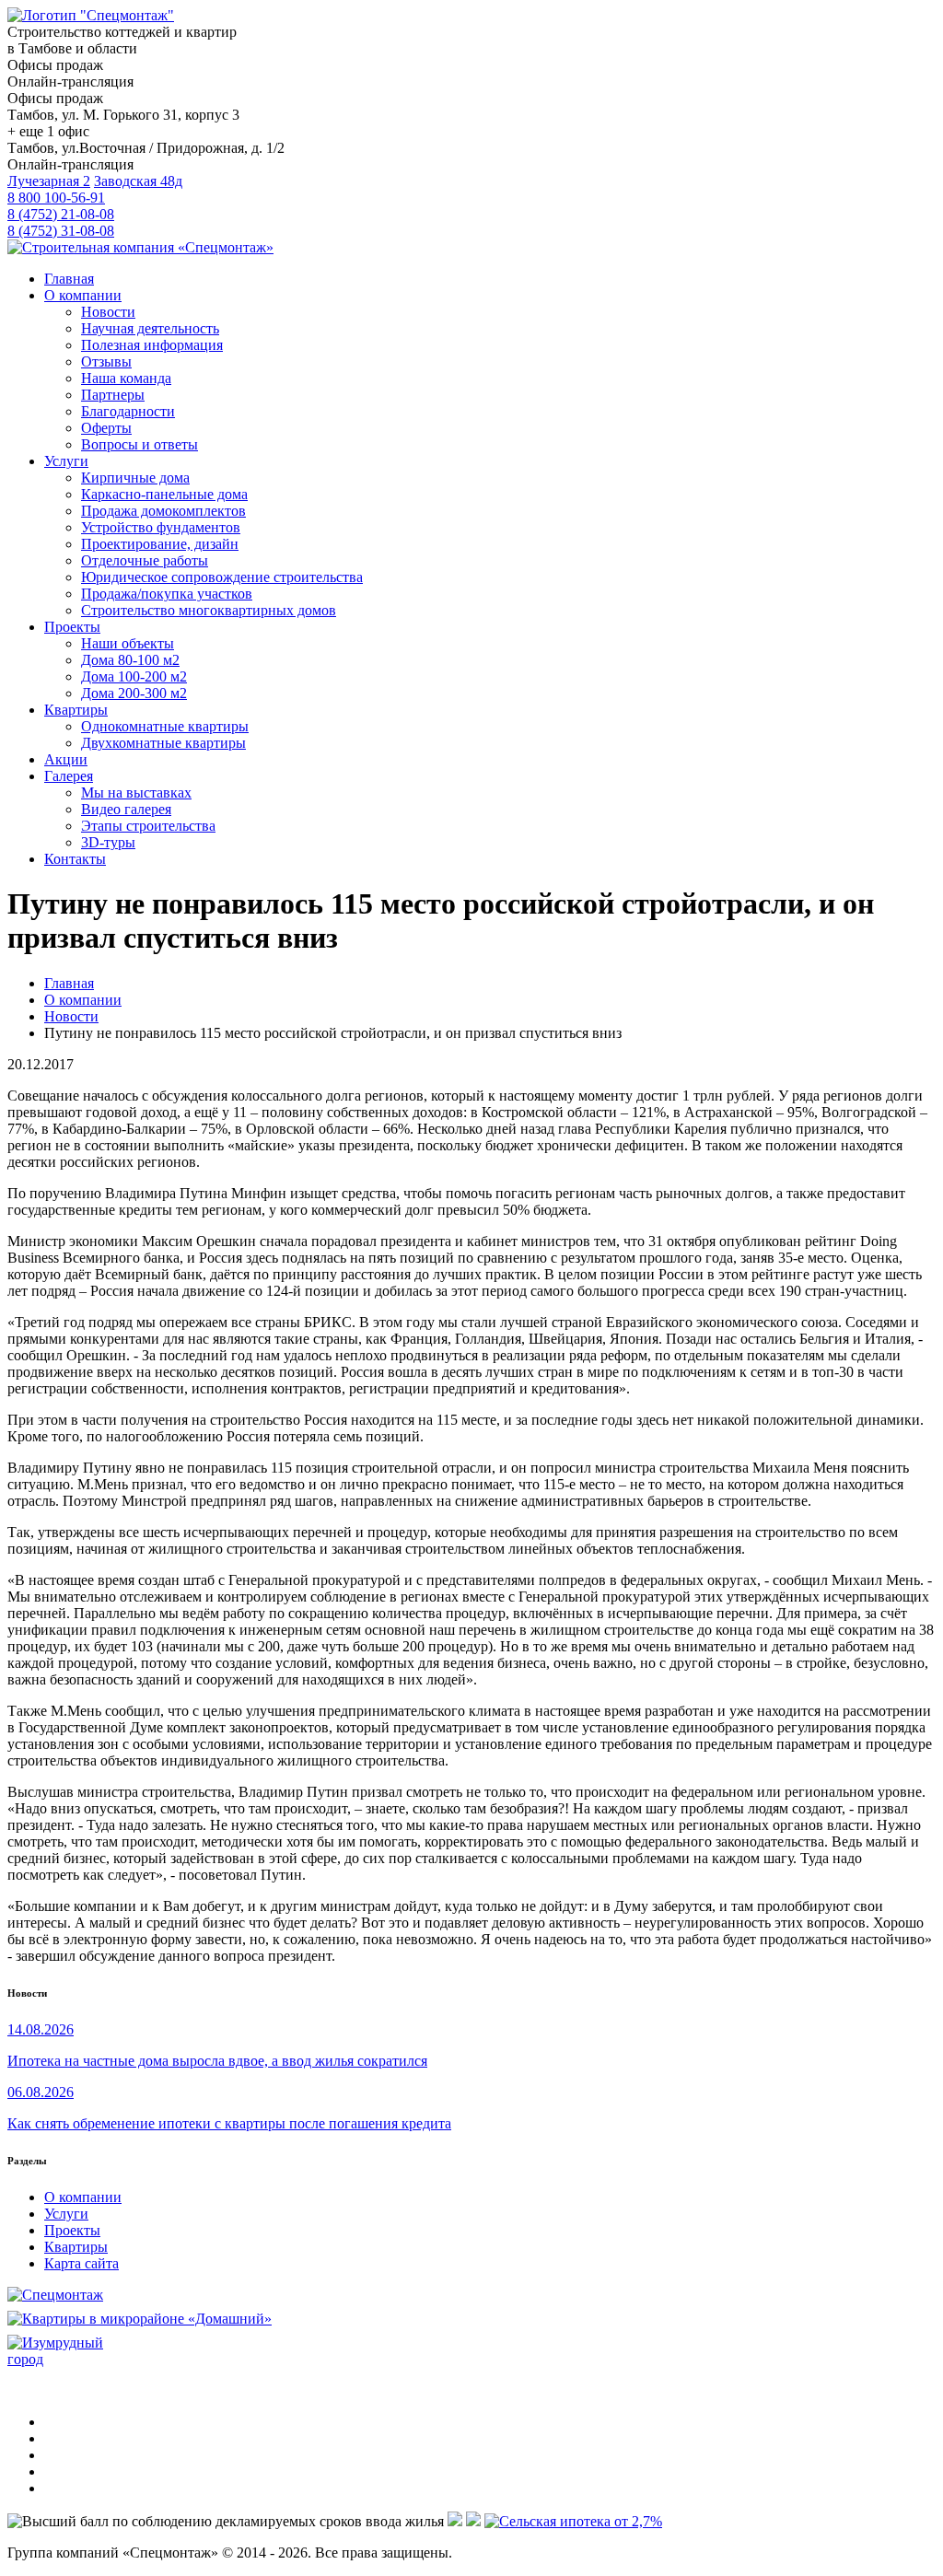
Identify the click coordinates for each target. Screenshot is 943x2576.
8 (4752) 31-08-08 (61, 231)
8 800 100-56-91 (56, 198)
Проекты (72, 2230)
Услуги (66, 2214)
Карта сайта (81, 2263)
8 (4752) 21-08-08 (61, 214)
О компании (83, 2197)
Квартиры (76, 2247)
